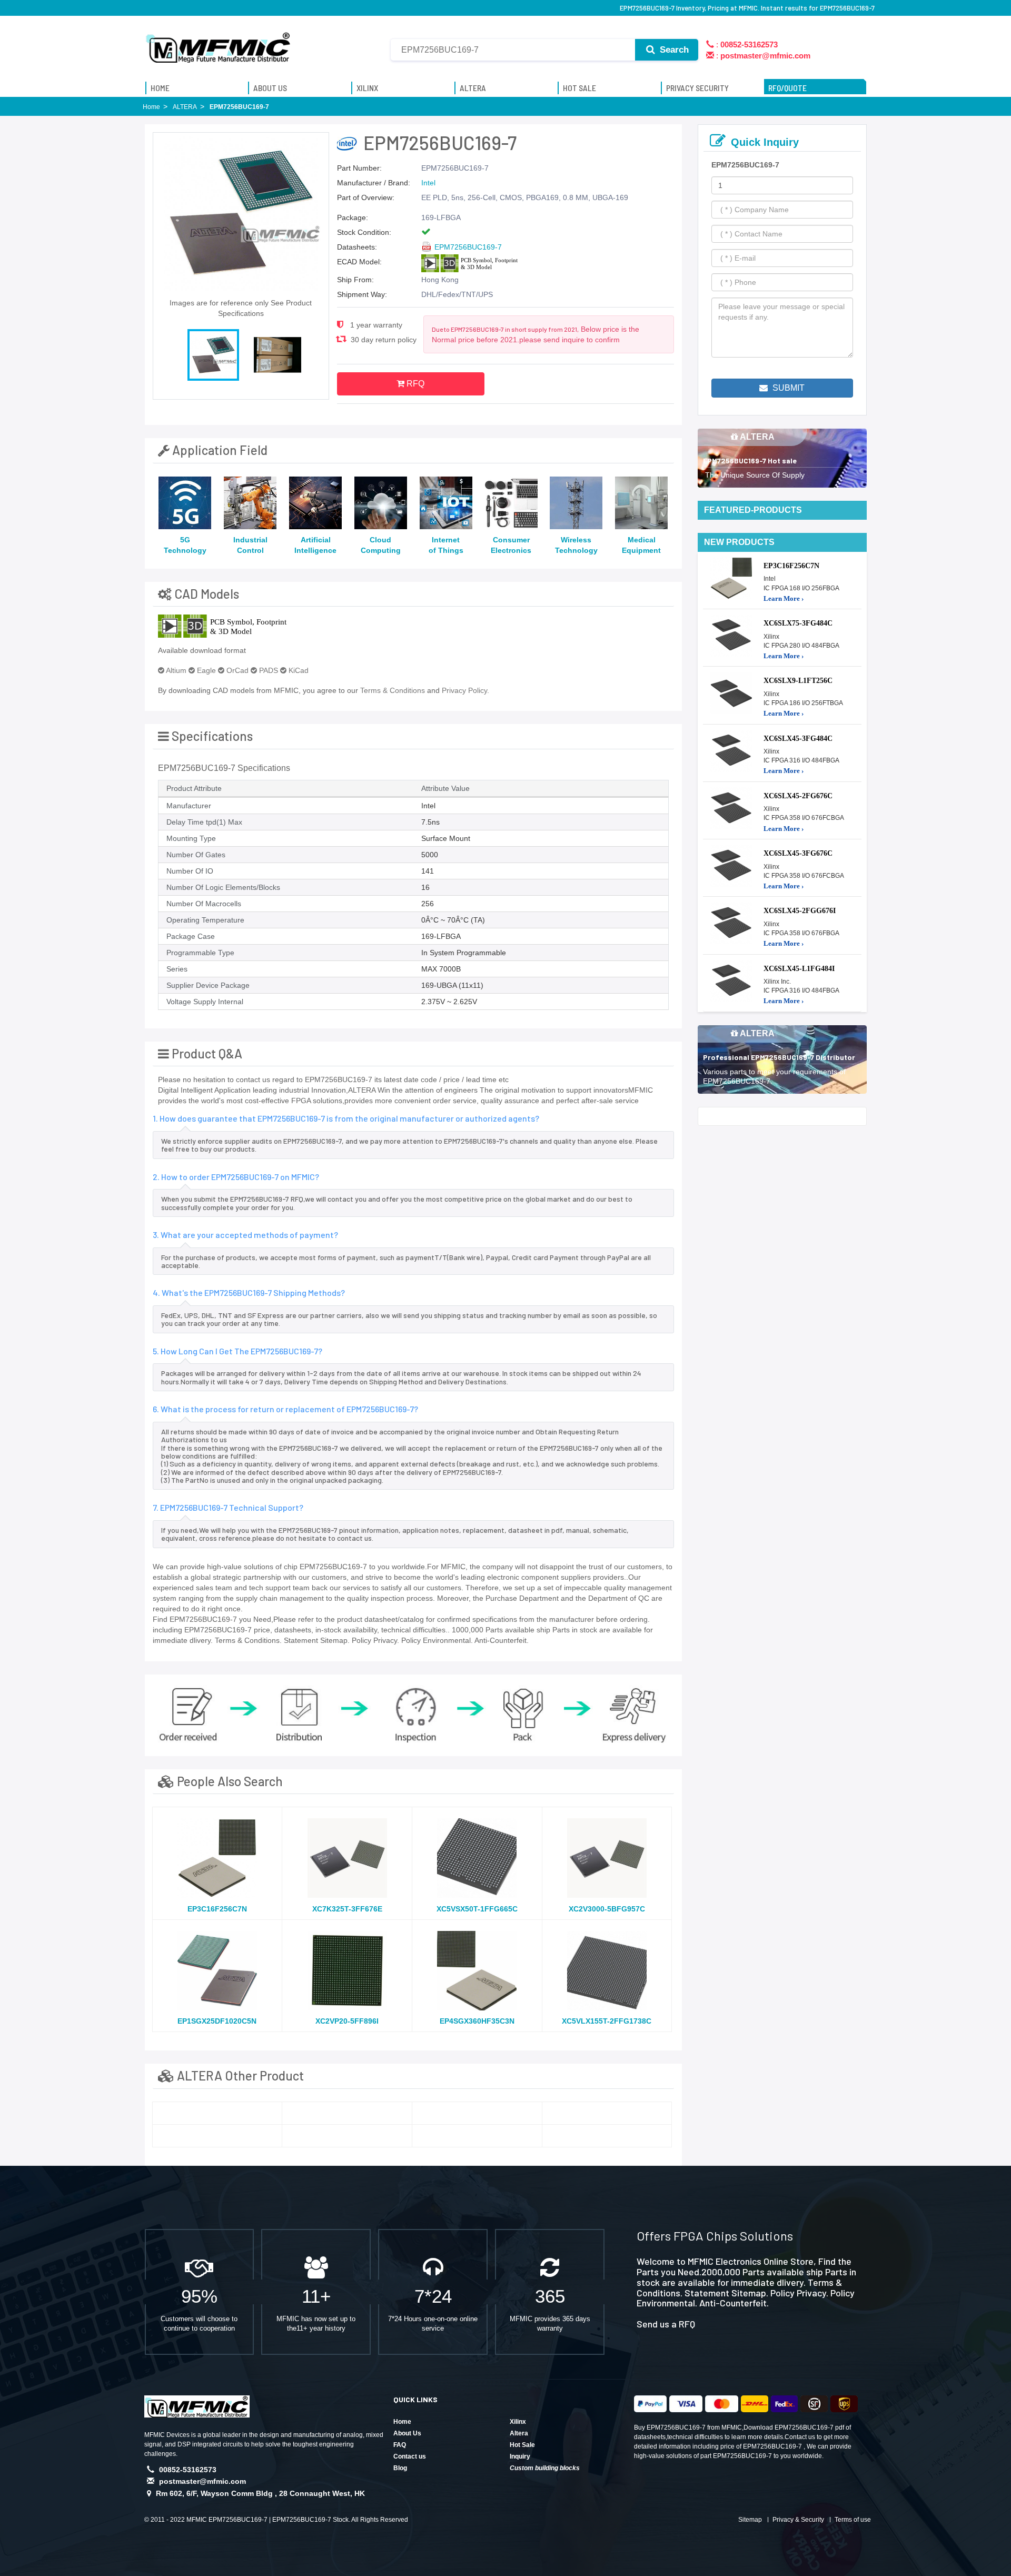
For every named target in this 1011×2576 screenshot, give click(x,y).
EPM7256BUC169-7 (468, 247)
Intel (428, 183)
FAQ (400, 2445)
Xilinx (518, 2422)
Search (673, 50)
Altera (519, 2433)
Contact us (410, 2456)
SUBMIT (787, 388)
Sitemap (750, 2520)
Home (402, 2422)
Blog (400, 2468)
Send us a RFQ (666, 2324)
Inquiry (520, 2456)
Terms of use (853, 2520)
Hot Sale (522, 2445)
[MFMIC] (219, 44)
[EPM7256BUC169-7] (217, 2113)
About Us (407, 2433)
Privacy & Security (798, 2520)
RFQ (414, 384)
